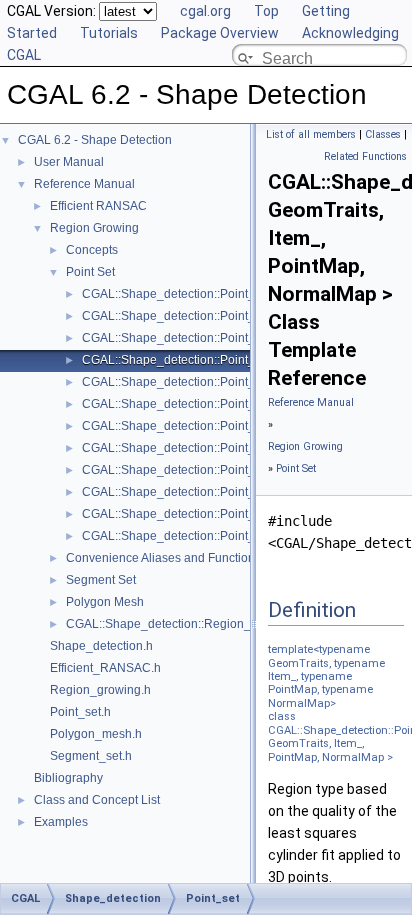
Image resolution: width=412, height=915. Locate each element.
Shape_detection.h (101, 646)
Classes (383, 134)
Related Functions (365, 156)
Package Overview (220, 33)
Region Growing (94, 228)
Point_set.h (80, 712)
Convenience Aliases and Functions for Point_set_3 (206, 558)
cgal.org (205, 11)
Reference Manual (84, 184)
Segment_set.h (91, 756)
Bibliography (68, 778)
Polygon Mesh (105, 602)
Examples (61, 822)
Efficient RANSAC (98, 206)
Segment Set (101, 580)
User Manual (69, 162)
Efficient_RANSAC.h (105, 668)
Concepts (92, 250)
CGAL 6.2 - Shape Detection (95, 140)
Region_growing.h (100, 690)
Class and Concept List (97, 800)
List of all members (311, 134)
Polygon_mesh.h (96, 734)
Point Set (90, 272)
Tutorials (109, 33)
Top (266, 11)
